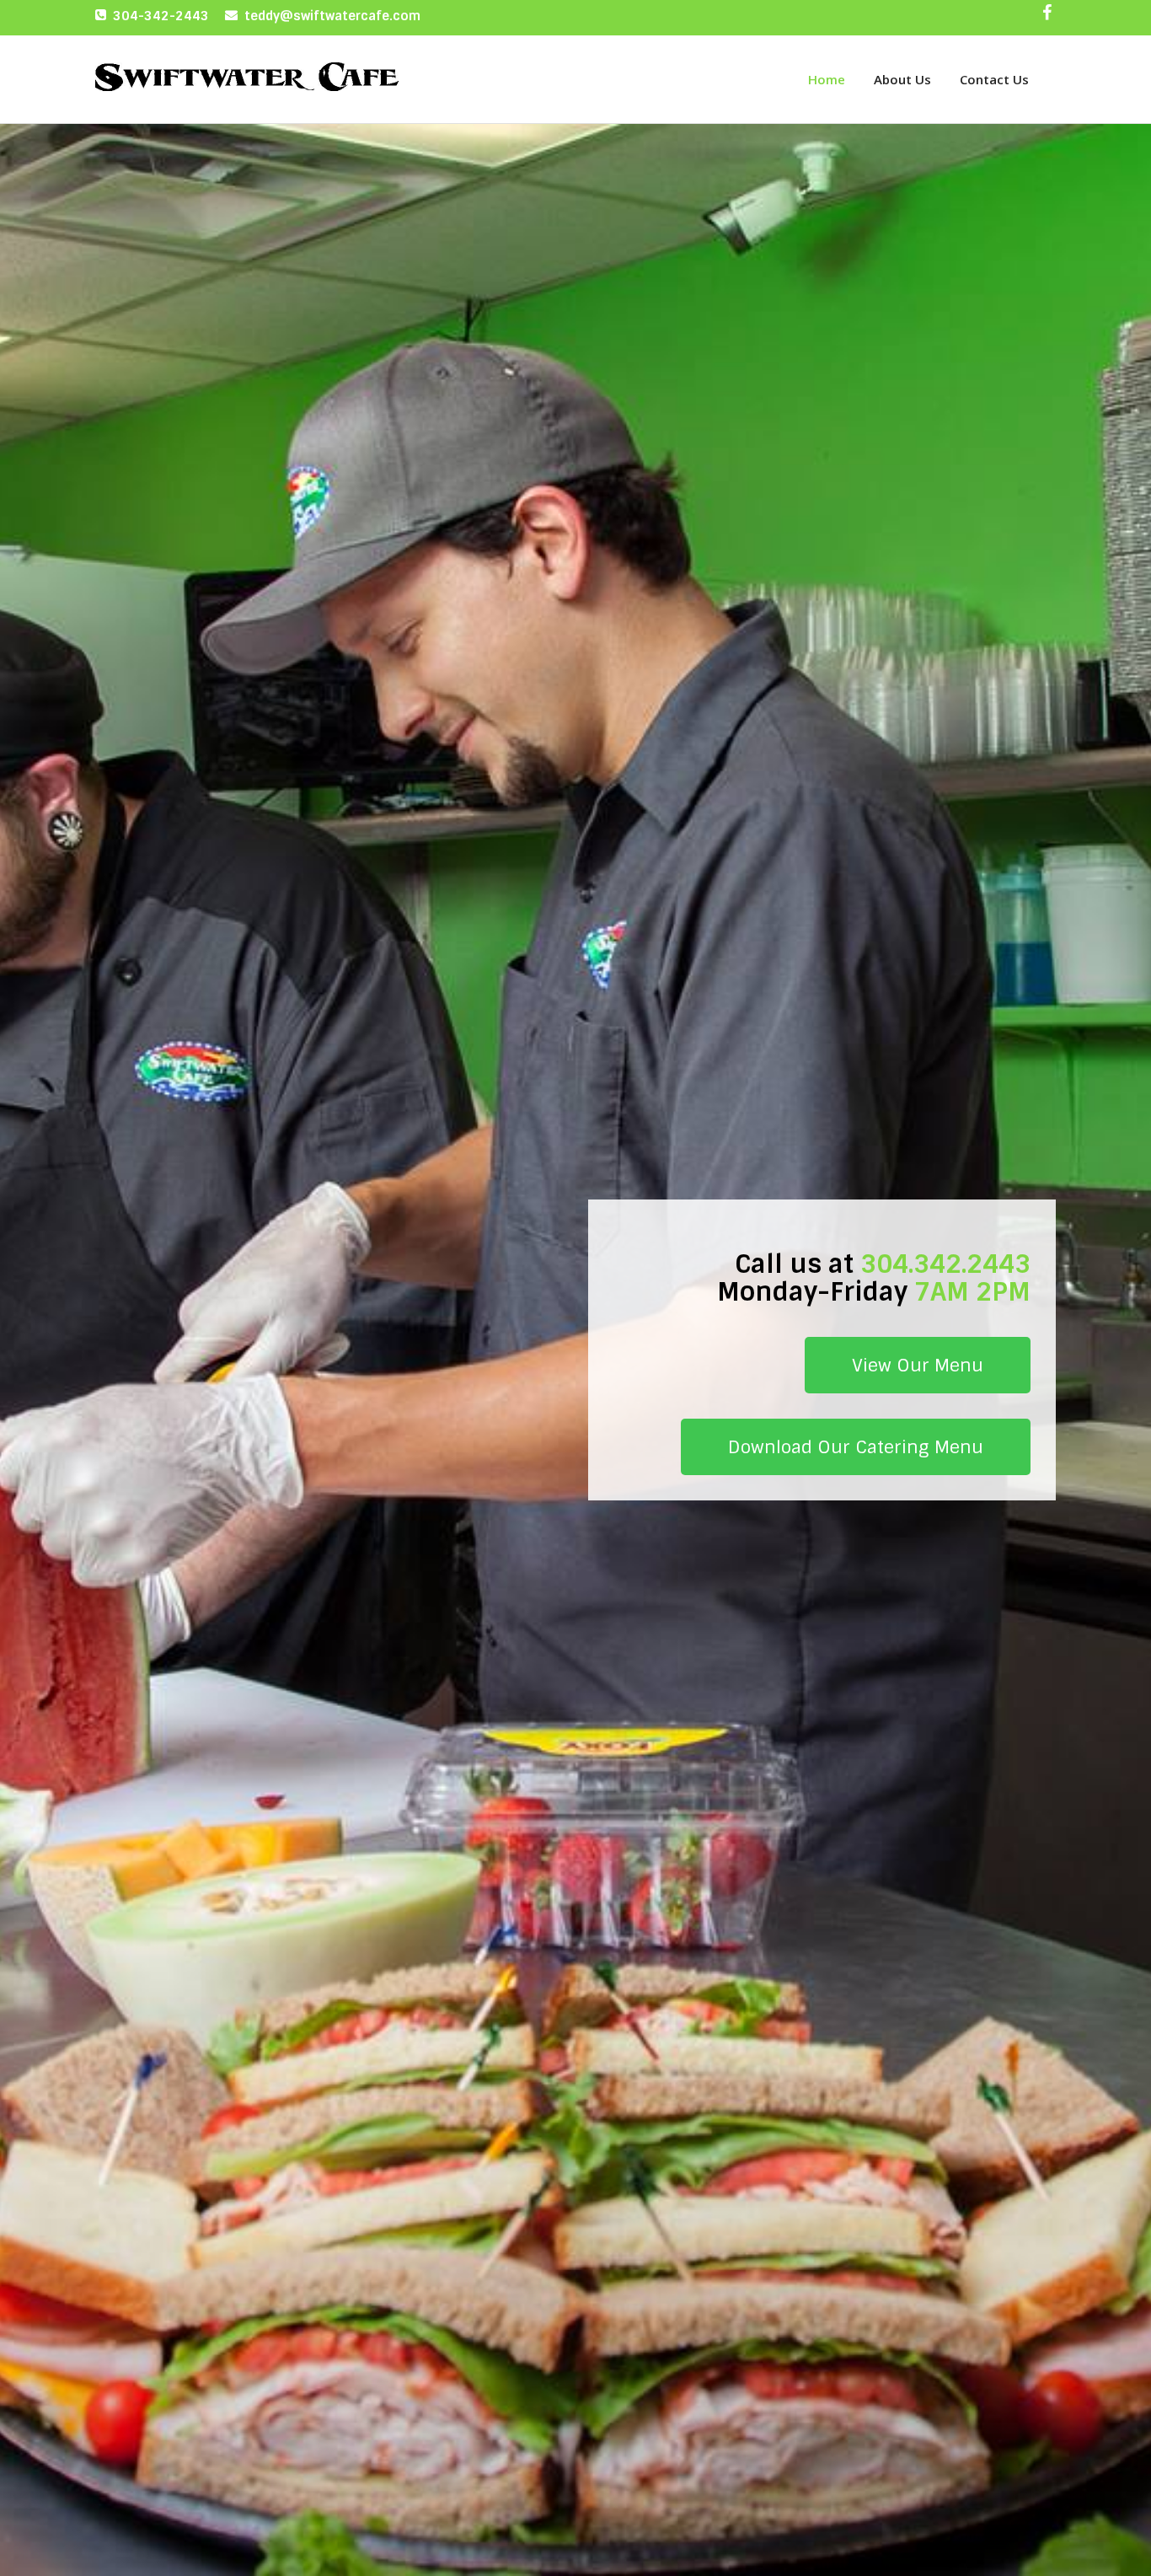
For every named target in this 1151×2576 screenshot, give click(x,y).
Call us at (794, 1264)
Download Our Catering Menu (856, 1447)
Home (827, 79)
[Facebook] (1047, 16)
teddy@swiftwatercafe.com (332, 16)
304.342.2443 (945, 1264)
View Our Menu (918, 1365)
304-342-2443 (161, 16)
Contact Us (994, 79)
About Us (902, 79)
